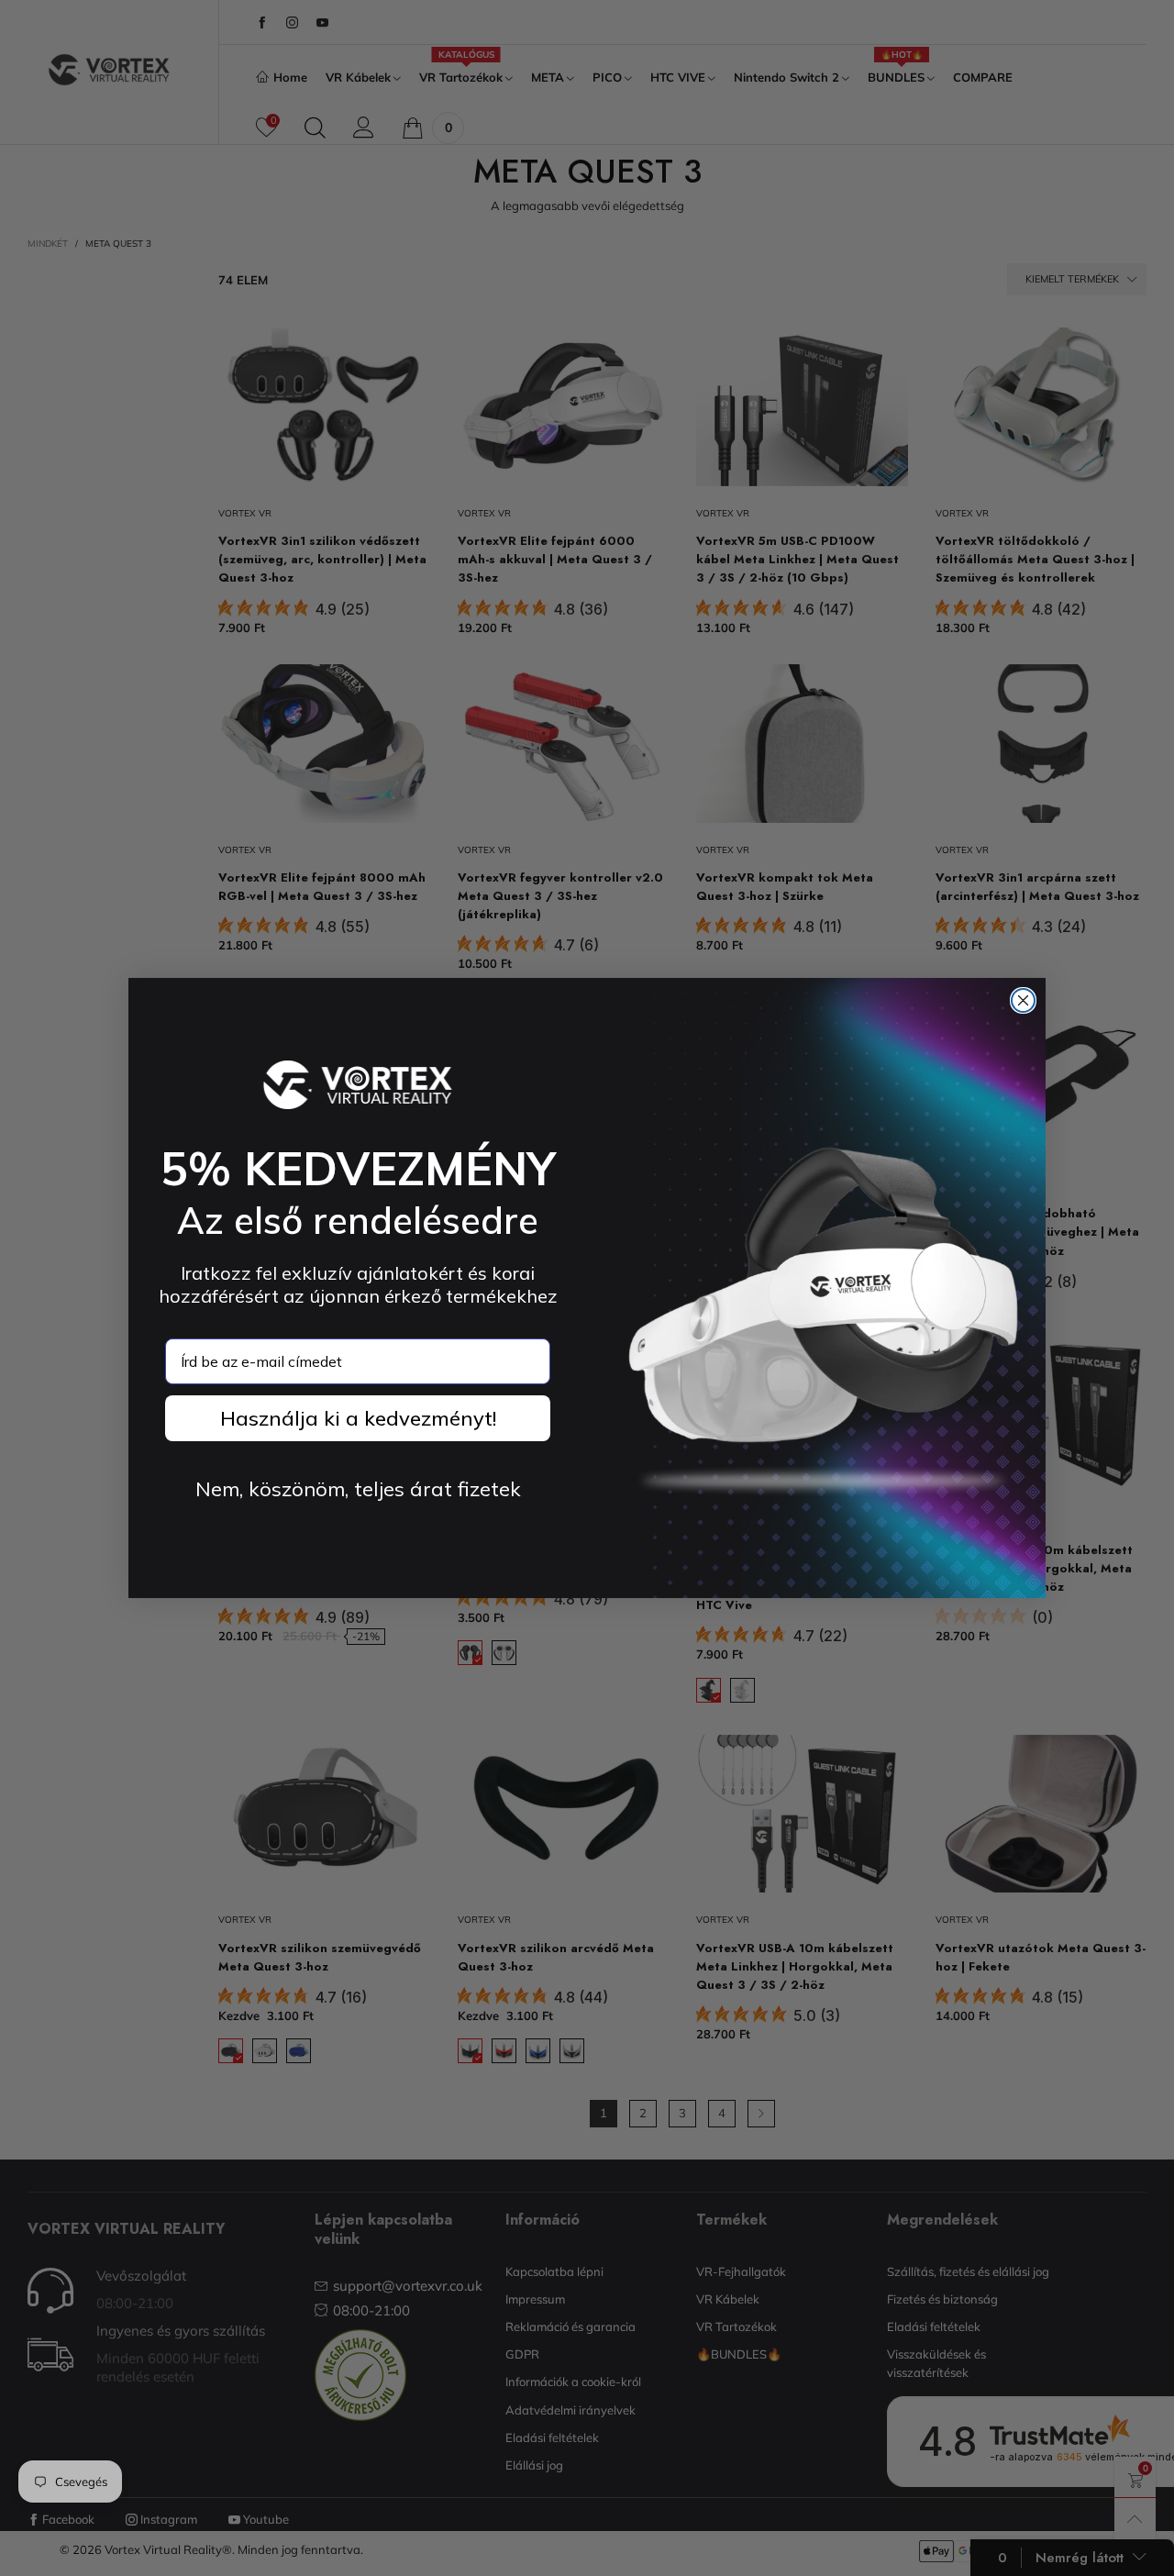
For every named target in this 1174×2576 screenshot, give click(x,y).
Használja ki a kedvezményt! (358, 1418)
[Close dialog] (1023, 1000)
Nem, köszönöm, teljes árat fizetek (358, 1489)
